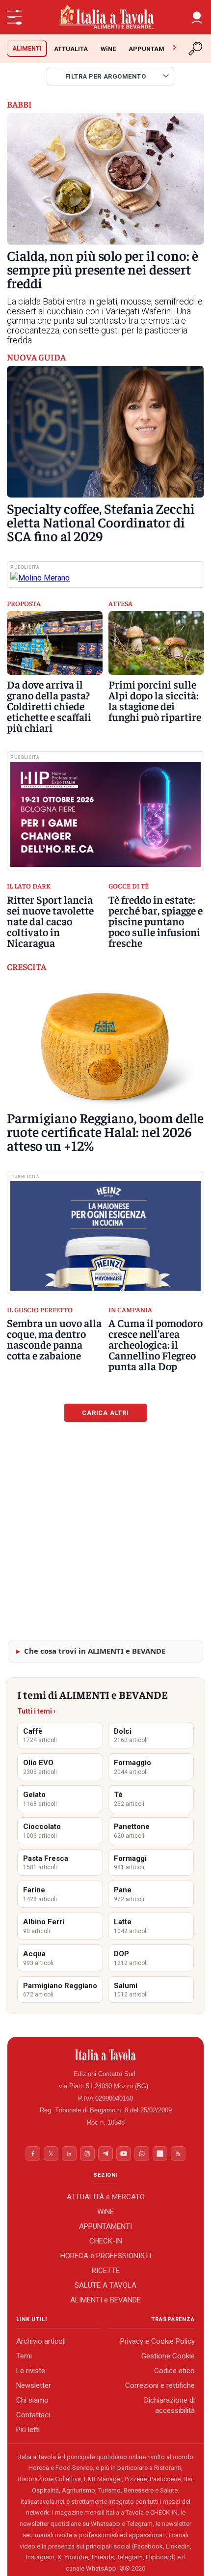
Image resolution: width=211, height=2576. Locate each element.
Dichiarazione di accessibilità (170, 2405)
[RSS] (178, 2154)
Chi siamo (32, 2400)
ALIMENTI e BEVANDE (105, 2300)
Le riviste (31, 2371)
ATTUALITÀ (71, 49)
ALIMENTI (27, 48)
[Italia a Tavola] (105, 17)
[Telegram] (105, 2154)
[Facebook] (33, 2154)
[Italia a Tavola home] (106, 2055)
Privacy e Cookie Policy (158, 2341)
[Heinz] (105, 1236)
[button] (197, 17)
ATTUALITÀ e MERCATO (106, 2197)
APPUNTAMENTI (153, 49)
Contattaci (33, 2415)
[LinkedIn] (69, 2154)
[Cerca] (196, 49)
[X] (51, 2154)
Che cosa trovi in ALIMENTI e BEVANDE (95, 1651)
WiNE (108, 49)
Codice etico (174, 2371)
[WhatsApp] (142, 2154)
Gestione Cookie (168, 2356)
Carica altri (105, 1413)
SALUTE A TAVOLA (105, 2285)
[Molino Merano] (105, 578)
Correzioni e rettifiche (160, 2385)
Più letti (28, 2430)
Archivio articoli (41, 2341)
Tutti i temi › (36, 1711)
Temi (24, 2356)
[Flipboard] (160, 2154)
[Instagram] (87, 2154)
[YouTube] (124, 2154)
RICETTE (106, 2271)
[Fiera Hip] (105, 815)
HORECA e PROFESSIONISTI (106, 2256)
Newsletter (34, 2385)
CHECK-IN (106, 2241)
